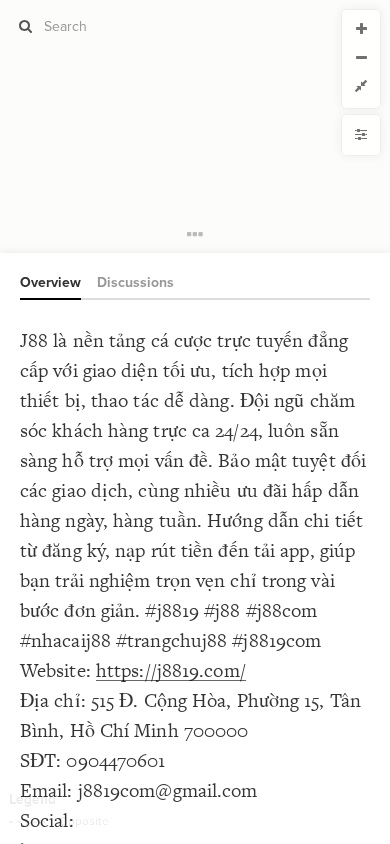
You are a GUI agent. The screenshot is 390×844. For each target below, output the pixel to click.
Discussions (135, 282)
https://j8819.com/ (171, 670)
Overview (50, 282)
